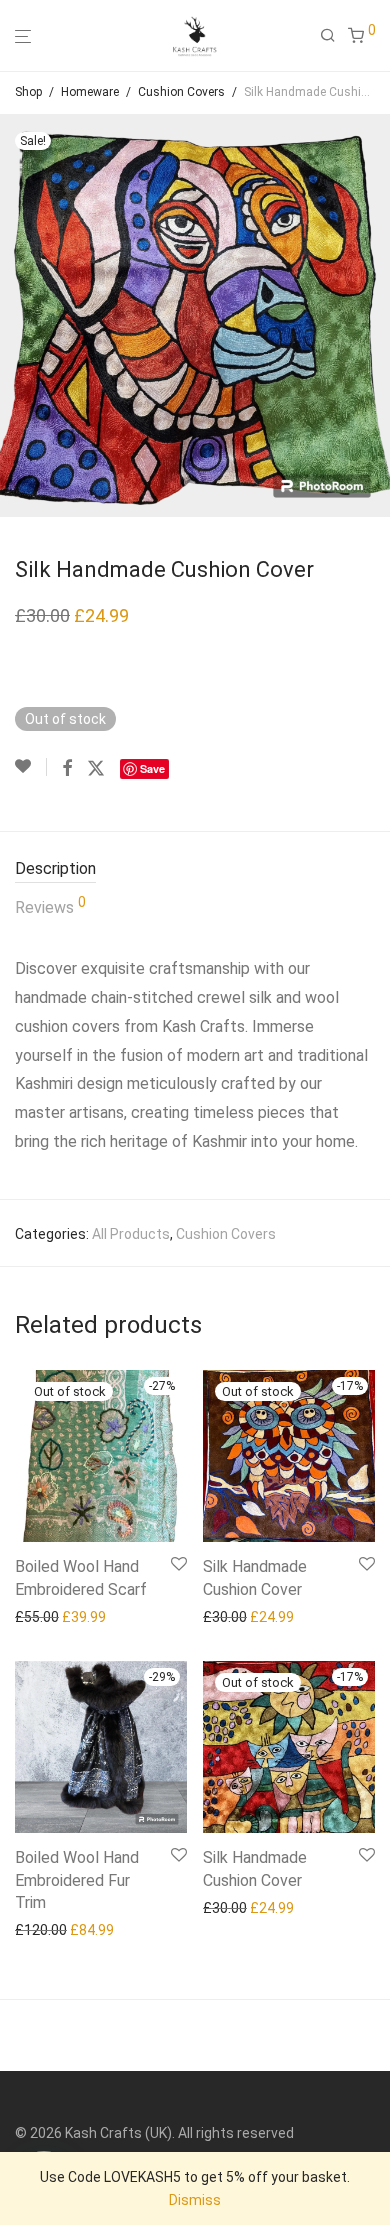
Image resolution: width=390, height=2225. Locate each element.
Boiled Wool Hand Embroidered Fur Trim (77, 1880)
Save (152, 768)
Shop (28, 92)
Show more (45, 1617)
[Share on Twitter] (96, 769)
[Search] (334, 36)
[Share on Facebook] (67, 769)
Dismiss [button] (195, 2200)
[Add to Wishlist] (31, 767)
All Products (131, 1234)
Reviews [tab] (50, 906)
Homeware (90, 92)
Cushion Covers (181, 92)
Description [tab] (55, 868)
